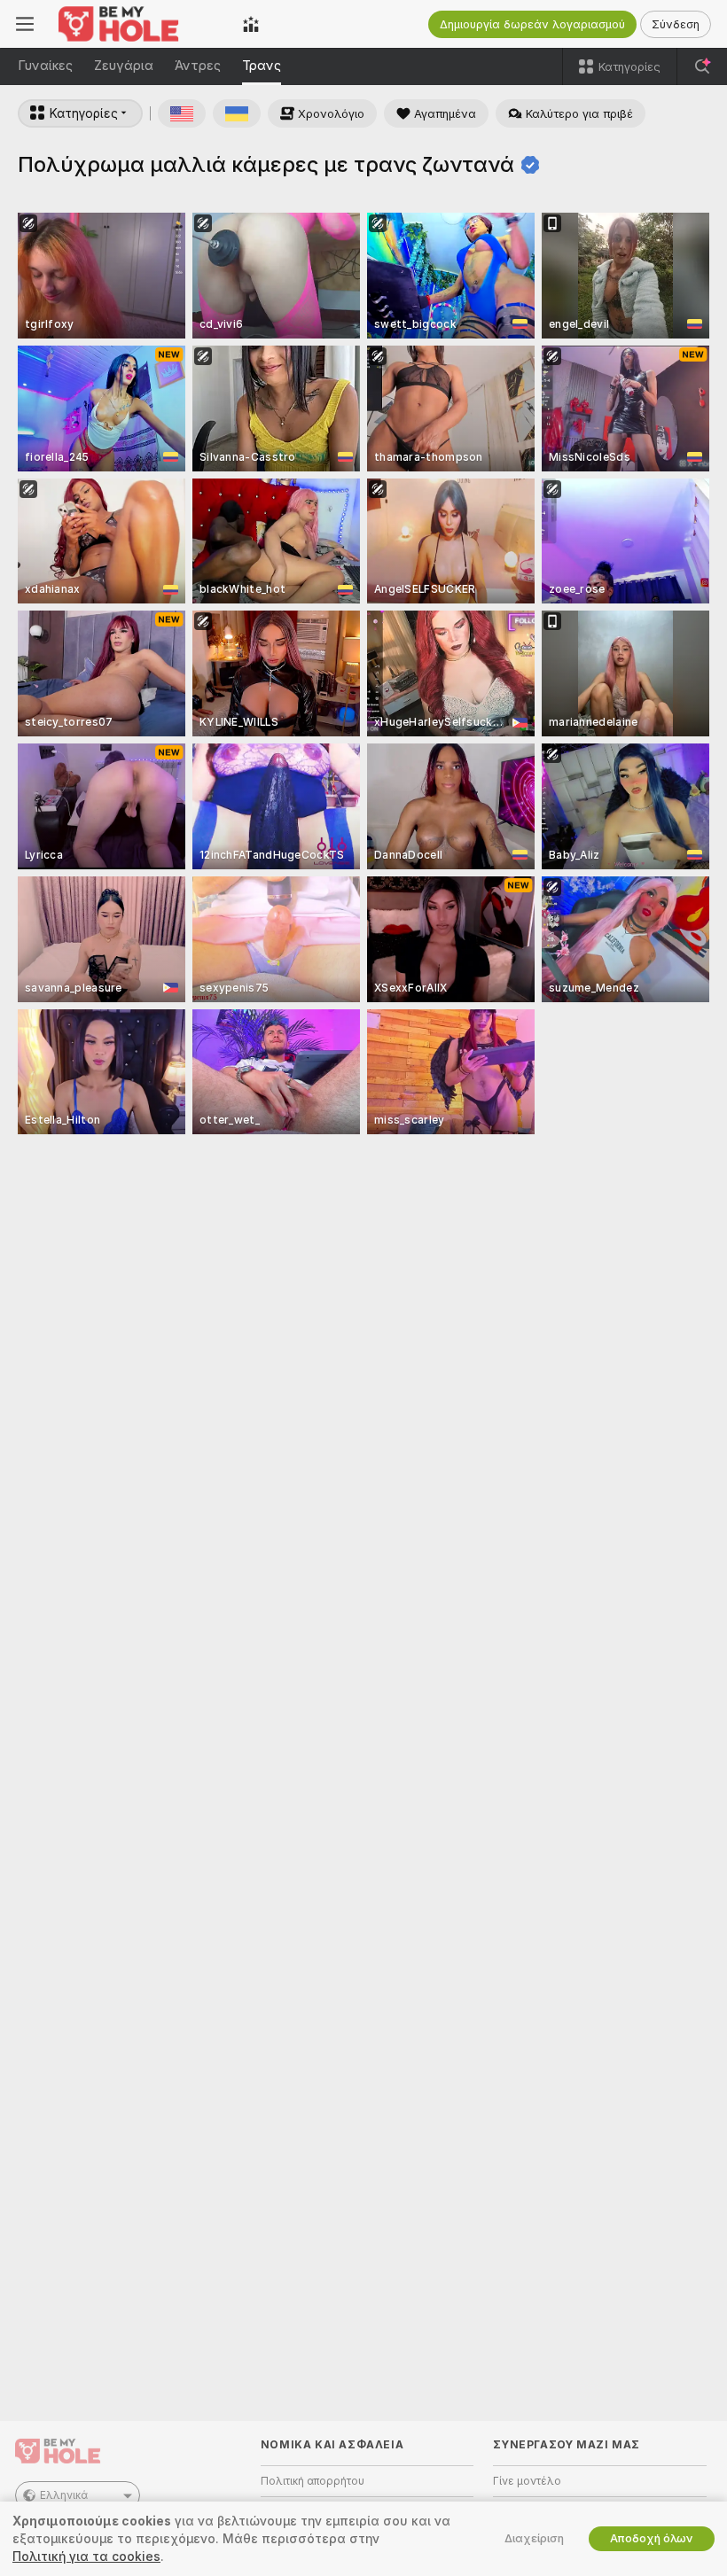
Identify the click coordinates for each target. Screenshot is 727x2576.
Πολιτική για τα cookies (86, 2557)
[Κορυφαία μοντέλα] (251, 24)
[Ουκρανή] (237, 113)
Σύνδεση (676, 24)
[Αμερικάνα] (182, 113)
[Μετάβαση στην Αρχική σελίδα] (138, 24)
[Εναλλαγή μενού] (25, 24)
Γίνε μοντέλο (527, 2481)
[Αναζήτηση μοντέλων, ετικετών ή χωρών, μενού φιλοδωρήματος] (702, 66)
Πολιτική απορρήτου (313, 2481)
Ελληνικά (64, 2495)
